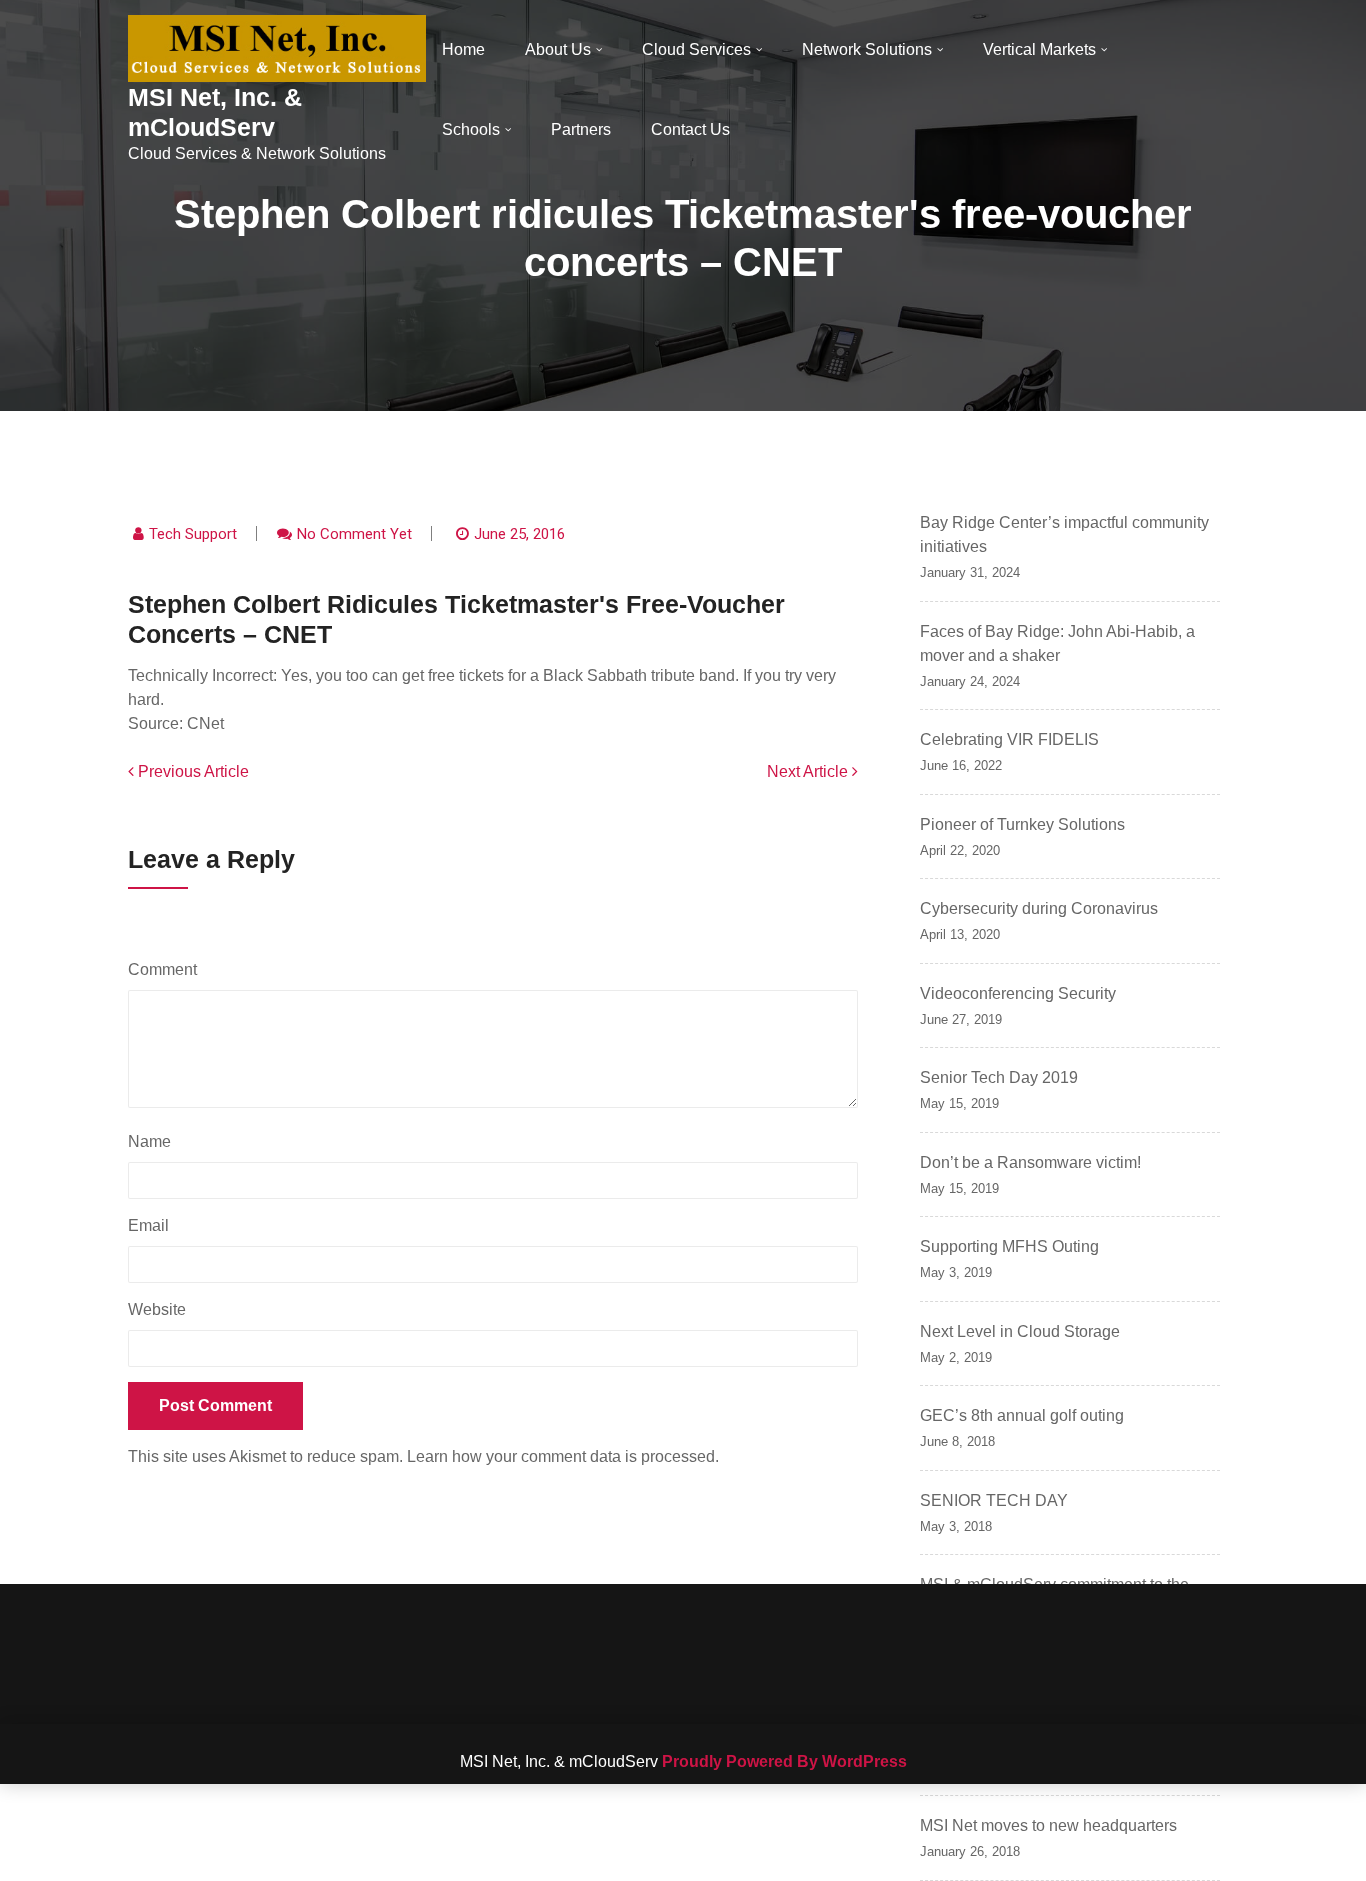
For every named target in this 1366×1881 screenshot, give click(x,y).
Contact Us (690, 129)
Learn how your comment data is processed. (563, 1456)
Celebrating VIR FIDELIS (1009, 739)
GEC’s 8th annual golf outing (1022, 1415)
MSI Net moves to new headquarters (1048, 1825)
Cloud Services (696, 49)
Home (463, 49)
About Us (558, 49)
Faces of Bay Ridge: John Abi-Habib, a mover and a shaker (1057, 643)
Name (154, 1141)
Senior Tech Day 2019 (999, 1077)
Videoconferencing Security (1018, 993)
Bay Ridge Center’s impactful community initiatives (1064, 534)
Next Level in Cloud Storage (1020, 1331)
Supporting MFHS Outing (1009, 1246)
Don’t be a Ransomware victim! (1030, 1162)
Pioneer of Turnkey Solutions (1022, 824)
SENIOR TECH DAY (994, 1500)
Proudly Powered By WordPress (784, 1761)
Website (157, 1309)
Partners (581, 129)
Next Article (809, 771)
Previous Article (191, 771)
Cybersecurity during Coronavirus (1039, 908)
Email (153, 1225)
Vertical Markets (1039, 49)
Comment (167, 969)
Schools (471, 129)
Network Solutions (867, 49)
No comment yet (354, 534)
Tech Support (193, 534)
